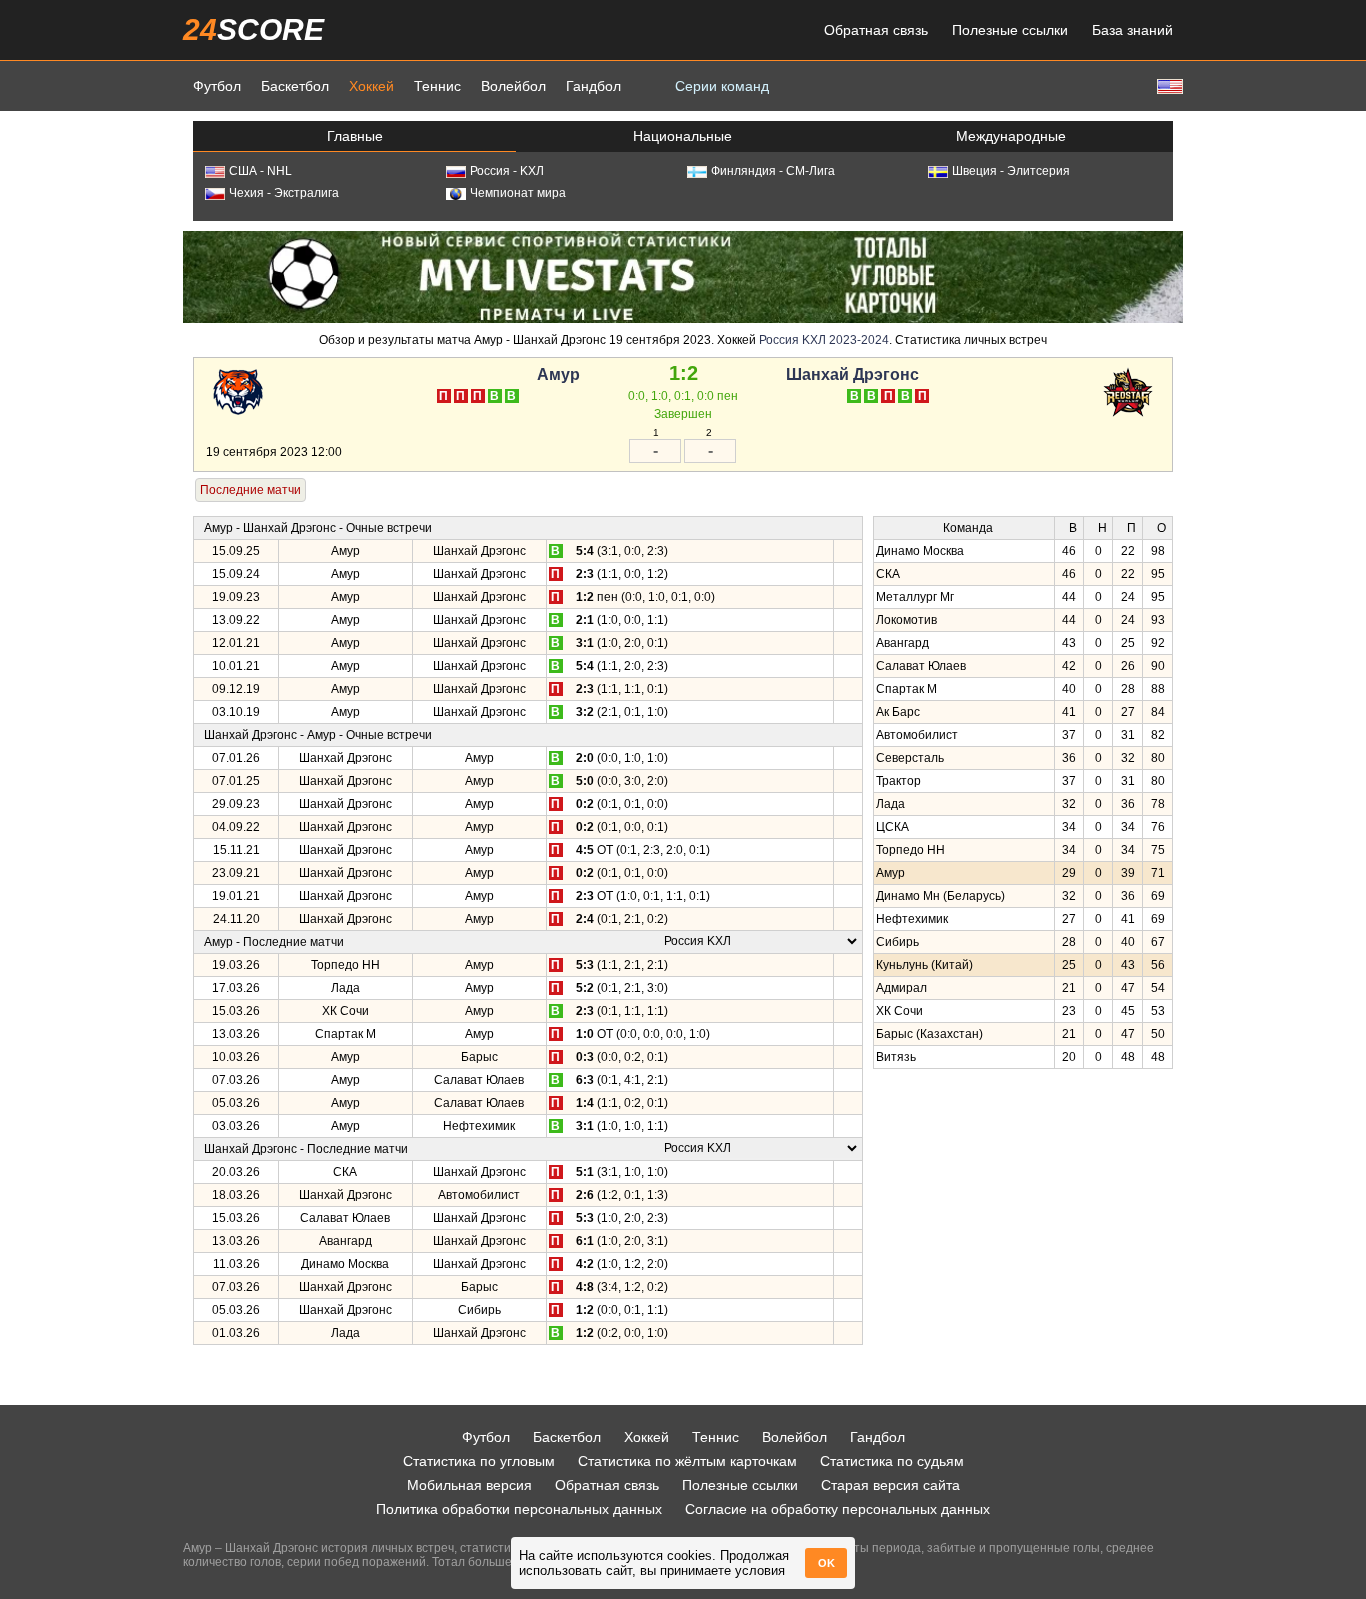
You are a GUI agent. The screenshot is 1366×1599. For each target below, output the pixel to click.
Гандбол (593, 86)
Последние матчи (250, 490)
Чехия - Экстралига (284, 193)
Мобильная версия (469, 1485)
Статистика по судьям (892, 1461)
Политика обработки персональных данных (519, 1509)
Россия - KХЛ (507, 171)
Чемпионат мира (518, 193)
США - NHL (260, 171)
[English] (1168, 85)
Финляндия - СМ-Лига (773, 171)
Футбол (217, 86)
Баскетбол (295, 86)
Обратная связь (876, 30)
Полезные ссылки (1010, 30)
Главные (355, 136)
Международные (1011, 136)
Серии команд (722, 86)
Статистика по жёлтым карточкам (687, 1461)
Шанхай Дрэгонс (852, 374)
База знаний (1132, 30)
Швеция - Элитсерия (1011, 171)
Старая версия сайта (890, 1485)
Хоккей (371, 86)
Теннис (437, 86)
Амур (558, 374)
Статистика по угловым (479, 1461)
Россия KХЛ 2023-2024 (824, 340)
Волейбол (513, 86)
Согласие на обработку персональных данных (837, 1509)
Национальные (682, 136)
